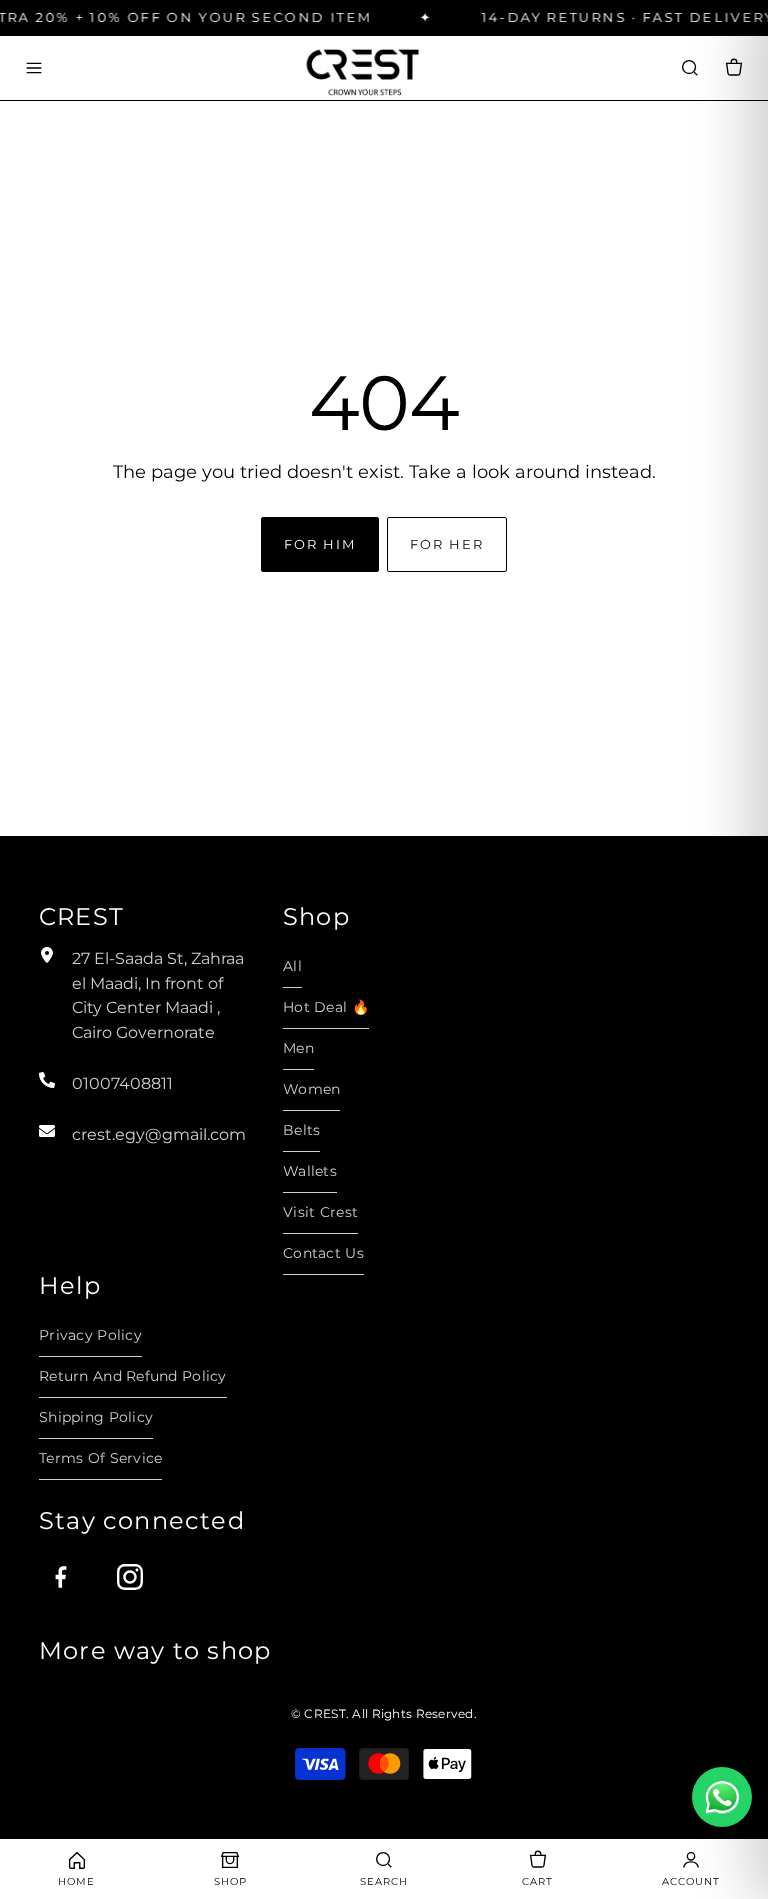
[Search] (690, 68)
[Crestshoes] (362, 67)
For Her (446, 544)
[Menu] (34, 68)
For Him (319, 544)
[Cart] (734, 68)
